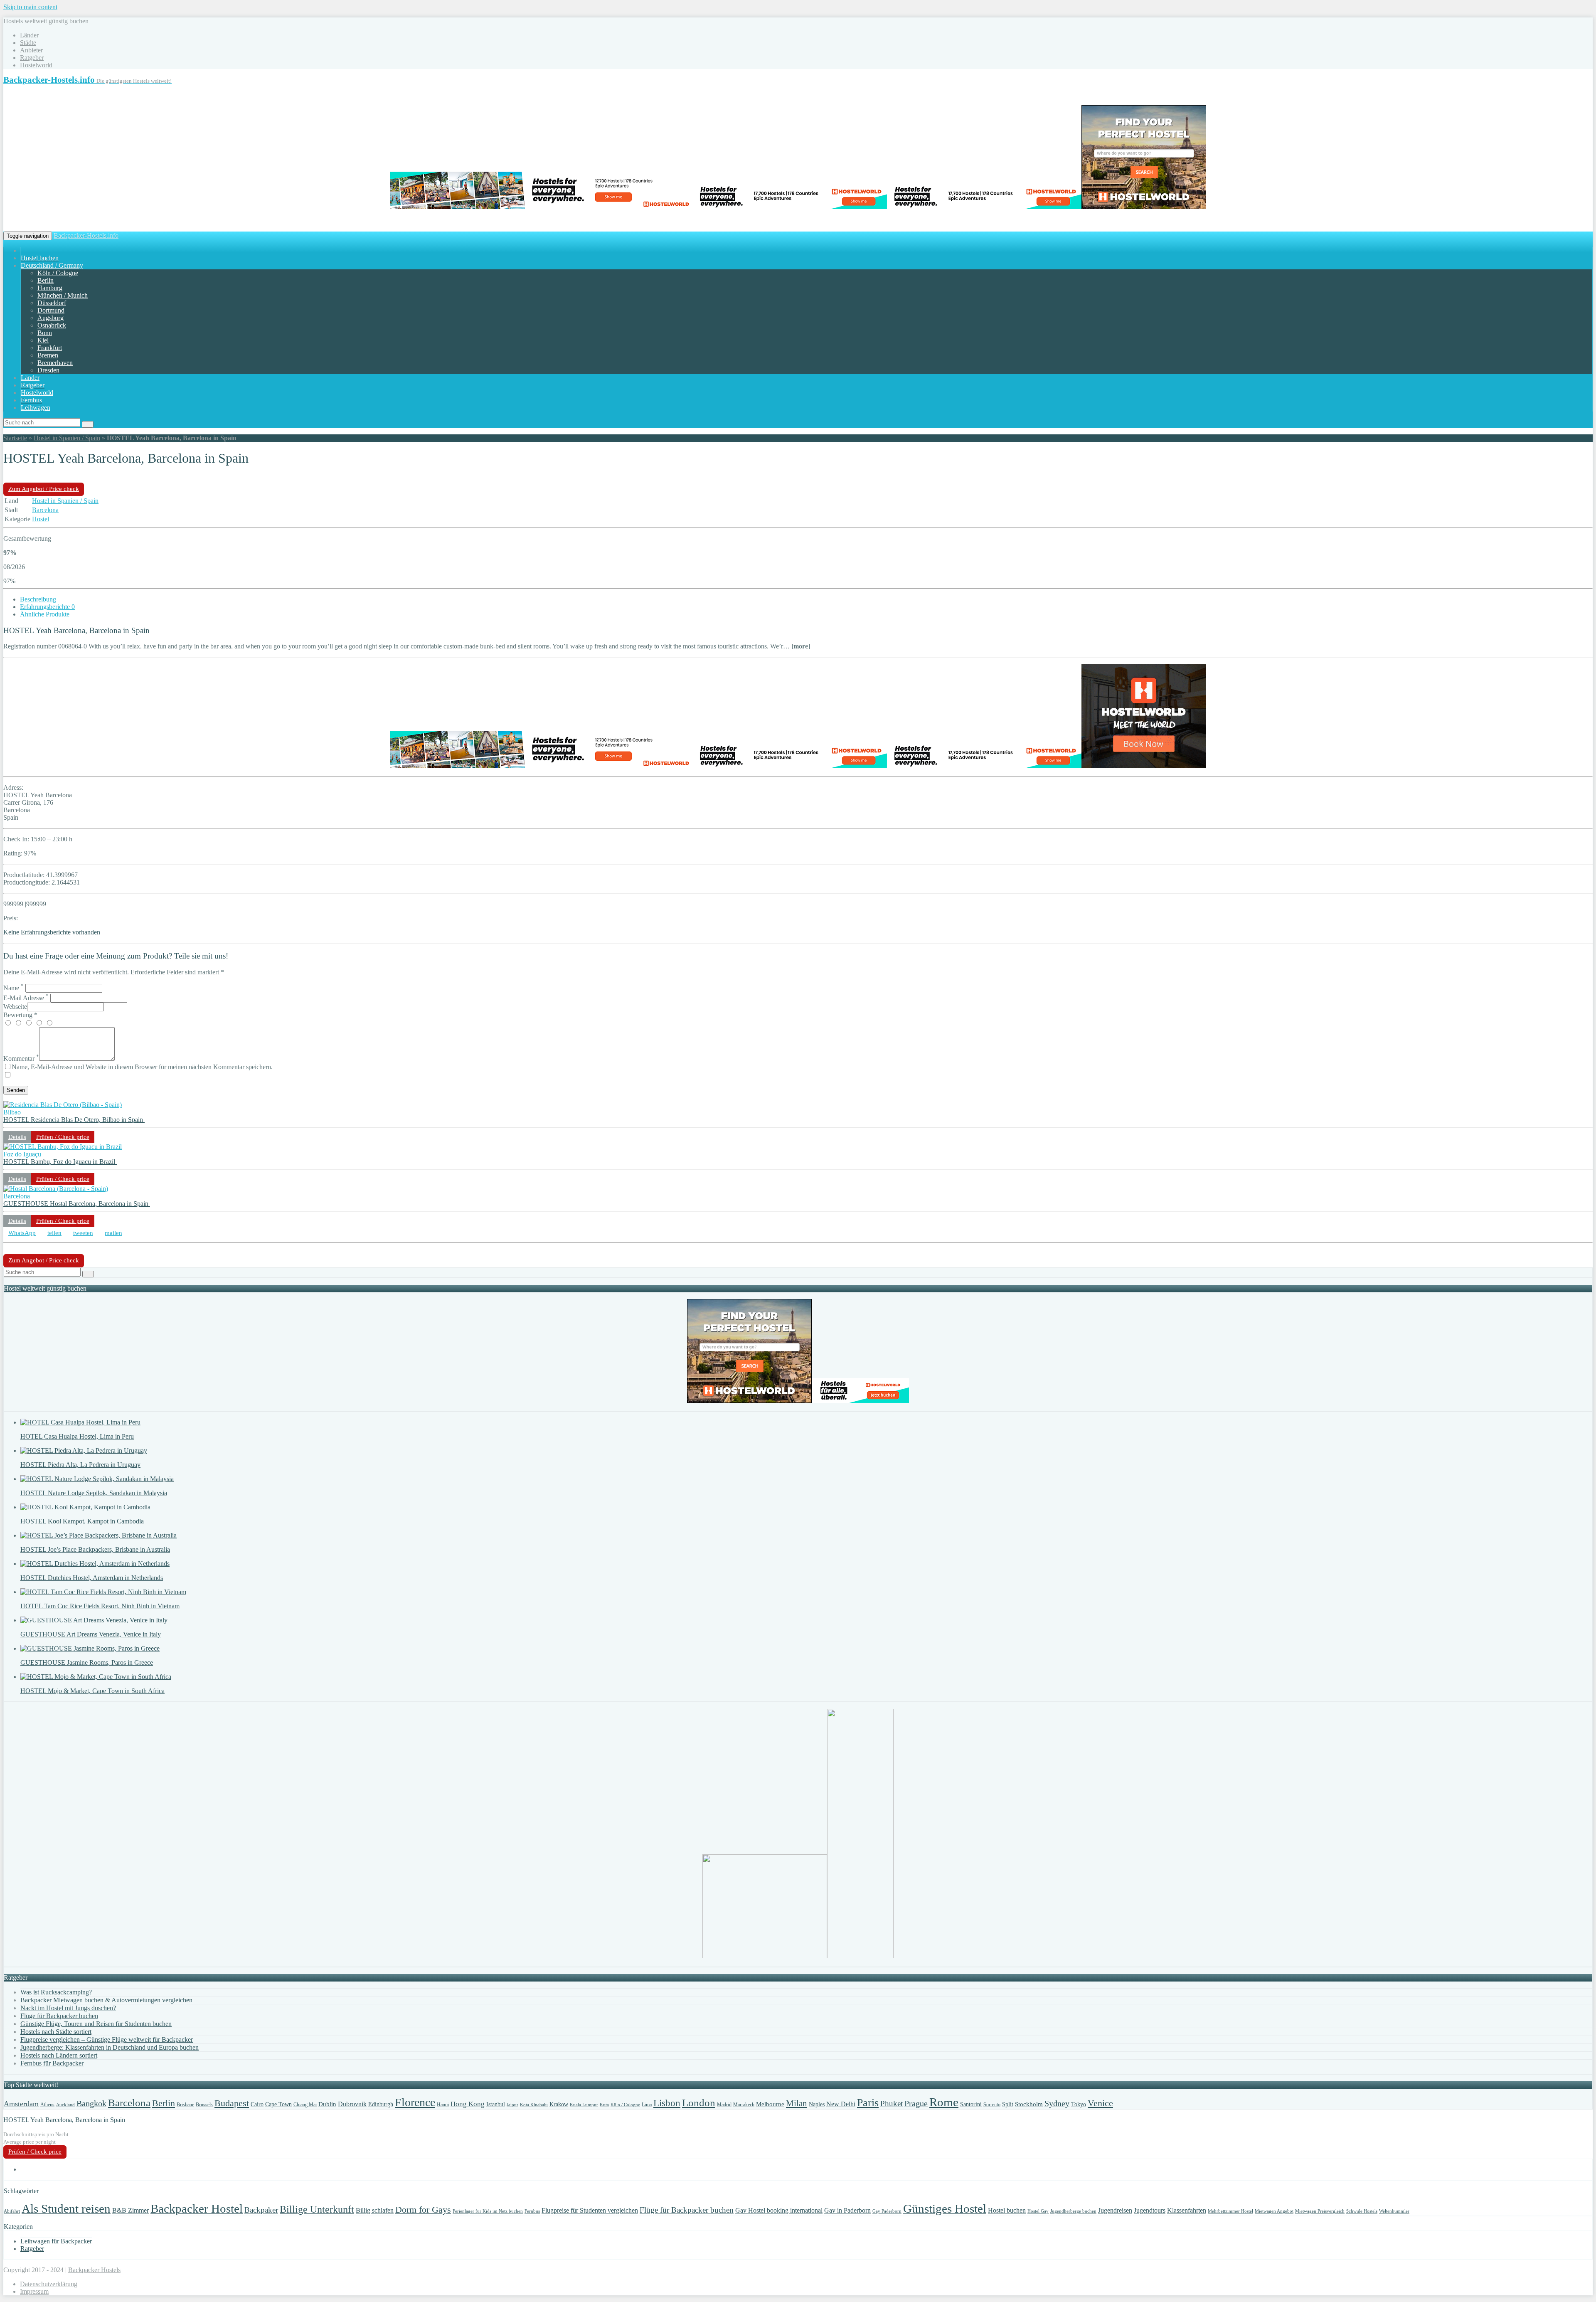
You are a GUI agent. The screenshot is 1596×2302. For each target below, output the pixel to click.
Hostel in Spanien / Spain (67, 438)
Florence (415, 2102)
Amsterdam (21, 2104)
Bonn (45, 333)
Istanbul (496, 2104)
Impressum (34, 2291)
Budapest (232, 2103)
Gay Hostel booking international (779, 2210)
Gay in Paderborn (847, 2210)
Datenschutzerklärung (49, 2284)
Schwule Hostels (1362, 2211)
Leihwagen (36, 408)
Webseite (15, 1007)
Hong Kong (468, 2104)
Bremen (48, 355)
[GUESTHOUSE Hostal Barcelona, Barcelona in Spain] (56, 1189)
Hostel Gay (1038, 2211)
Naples (817, 2104)
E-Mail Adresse (26, 998)
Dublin (327, 2104)
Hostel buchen (40, 258)
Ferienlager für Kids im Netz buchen (488, 2211)
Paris (868, 2103)
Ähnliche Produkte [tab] (45, 614)
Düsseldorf (52, 303)
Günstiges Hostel (945, 2208)
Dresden (48, 370)
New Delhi (841, 2104)
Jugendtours (1150, 2210)
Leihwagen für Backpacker (56, 2241)
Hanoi (443, 2105)
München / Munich (63, 295)
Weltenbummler (1394, 2211)
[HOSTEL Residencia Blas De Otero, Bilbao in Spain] (63, 1105)
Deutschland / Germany (52, 265)
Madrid (724, 2105)
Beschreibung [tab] (38, 599)
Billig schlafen (375, 2210)
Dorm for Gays (423, 2210)
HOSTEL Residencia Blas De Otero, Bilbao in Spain (74, 1120)
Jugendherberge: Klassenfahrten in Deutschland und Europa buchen (110, 2047)
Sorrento (992, 2105)
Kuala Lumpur (584, 2105)
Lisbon (667, 2103)
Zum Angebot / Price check (44, 489)
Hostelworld (36, 65)
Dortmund (51, 310)
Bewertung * (20, 1015)
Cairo (257, 2104)
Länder (29, 35)
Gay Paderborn (887, 2211)
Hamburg (50, 288)
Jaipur (512, 2105)
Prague (916, 2103)
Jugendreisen (1115, 2210)
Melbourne (770, 2104)
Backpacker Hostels (94, 2270)
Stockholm (1029, 2104)
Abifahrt (12, 2211)
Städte (28, 43)
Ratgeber (32, 58)
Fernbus (31, 400)
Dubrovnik (352, 2104)
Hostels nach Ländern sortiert (59, 2055)
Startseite (15, 438)
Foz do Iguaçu (22, 1154)
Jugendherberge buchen (1073, 2211)
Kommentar (21, 1059)
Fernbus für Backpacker (52, 2063)
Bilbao (12, 1112)
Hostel (41, 519)
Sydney (1057, 2103)
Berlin (46, 280)
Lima (647, 2105)
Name (14, 988)
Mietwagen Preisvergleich (1320, 2211)
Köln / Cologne (58, 273)
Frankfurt (50, 348)
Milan (797, 2103)
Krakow (559, 2104)
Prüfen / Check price (63, 1137)
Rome (944, 2102)
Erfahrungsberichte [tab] (47, 607)
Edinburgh (381, 2104)
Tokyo (1079, 2104)
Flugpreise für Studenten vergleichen (590, 2210)
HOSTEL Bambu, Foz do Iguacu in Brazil (60, 1162)
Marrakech (744, 2105)
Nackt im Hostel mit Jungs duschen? (68, 2008)
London (699, 2103)
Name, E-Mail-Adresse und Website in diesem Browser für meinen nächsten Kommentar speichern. (142, 1067)
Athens (47, 2105)
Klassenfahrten (1187, 2210)
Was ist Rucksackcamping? (56, 1992)
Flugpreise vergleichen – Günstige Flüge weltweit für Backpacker (107, 2040)
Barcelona (45, 510)
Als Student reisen (66, 2208)
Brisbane (185, 2105)
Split (1008, 2104)
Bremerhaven (55, 363)
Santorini (971, 2104)
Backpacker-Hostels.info (86, 235)
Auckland (65, 2105)
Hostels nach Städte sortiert (56, 2032)
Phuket (892, 2104)
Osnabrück (52, 325)
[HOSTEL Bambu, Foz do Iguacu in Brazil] (63, 1147)
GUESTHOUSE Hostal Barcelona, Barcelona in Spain (77, 1204)
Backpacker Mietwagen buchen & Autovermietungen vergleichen (106, 2000)
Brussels (204, 2105)
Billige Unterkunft (317, 2209)
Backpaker (261, 2210)
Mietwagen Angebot (1274, 2211)
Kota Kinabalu (534, 2105)
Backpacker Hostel (197, 2208)
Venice (1100, 2103)
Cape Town (278, 2104)
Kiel (43, 340)
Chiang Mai (305, 2105)
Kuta (604, 2105)
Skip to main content (30, 7)
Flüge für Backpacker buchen (59, 2016)
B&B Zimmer (131, 2210)
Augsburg (50, 318)
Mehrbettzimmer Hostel (1230, 2211)
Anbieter (31, 50)
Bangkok (91, 2103)
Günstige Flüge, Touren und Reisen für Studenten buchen (96, 2024)
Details (17, 1137)
